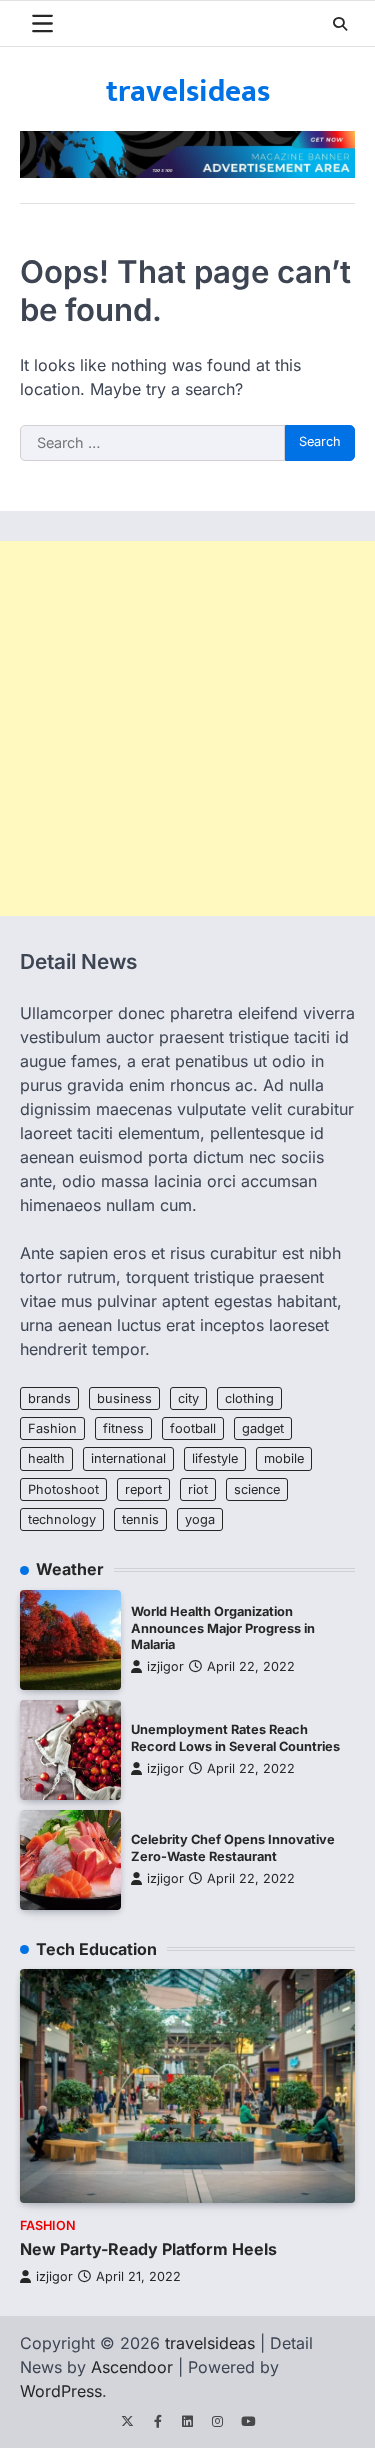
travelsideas (188, 92)
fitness (123, 1428)
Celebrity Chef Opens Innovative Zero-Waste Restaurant (233, 1848)
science (257, 1489)
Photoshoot (63, 1489)
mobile (284, 1458)
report (143, 1489)
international (128, 1458)
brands (49, 1398)
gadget (263, 1428)
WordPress (61, 2391)
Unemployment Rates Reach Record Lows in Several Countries (235, 1738)
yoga (200, 1519)
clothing (249, 1398)
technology (62, 1519)
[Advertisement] (187, 728)
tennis (140, 1519)
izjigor (165, 1666)
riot (198, 1489)
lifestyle (215, 1458)
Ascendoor (132, 2367)
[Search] (340, 24)
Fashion (52, 1428)
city (188, 1398)
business (124, 1398)
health (46, 1458)
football (193, 1428)
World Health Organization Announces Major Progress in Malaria (223, 1628)
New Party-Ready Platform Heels (148, 2249)
